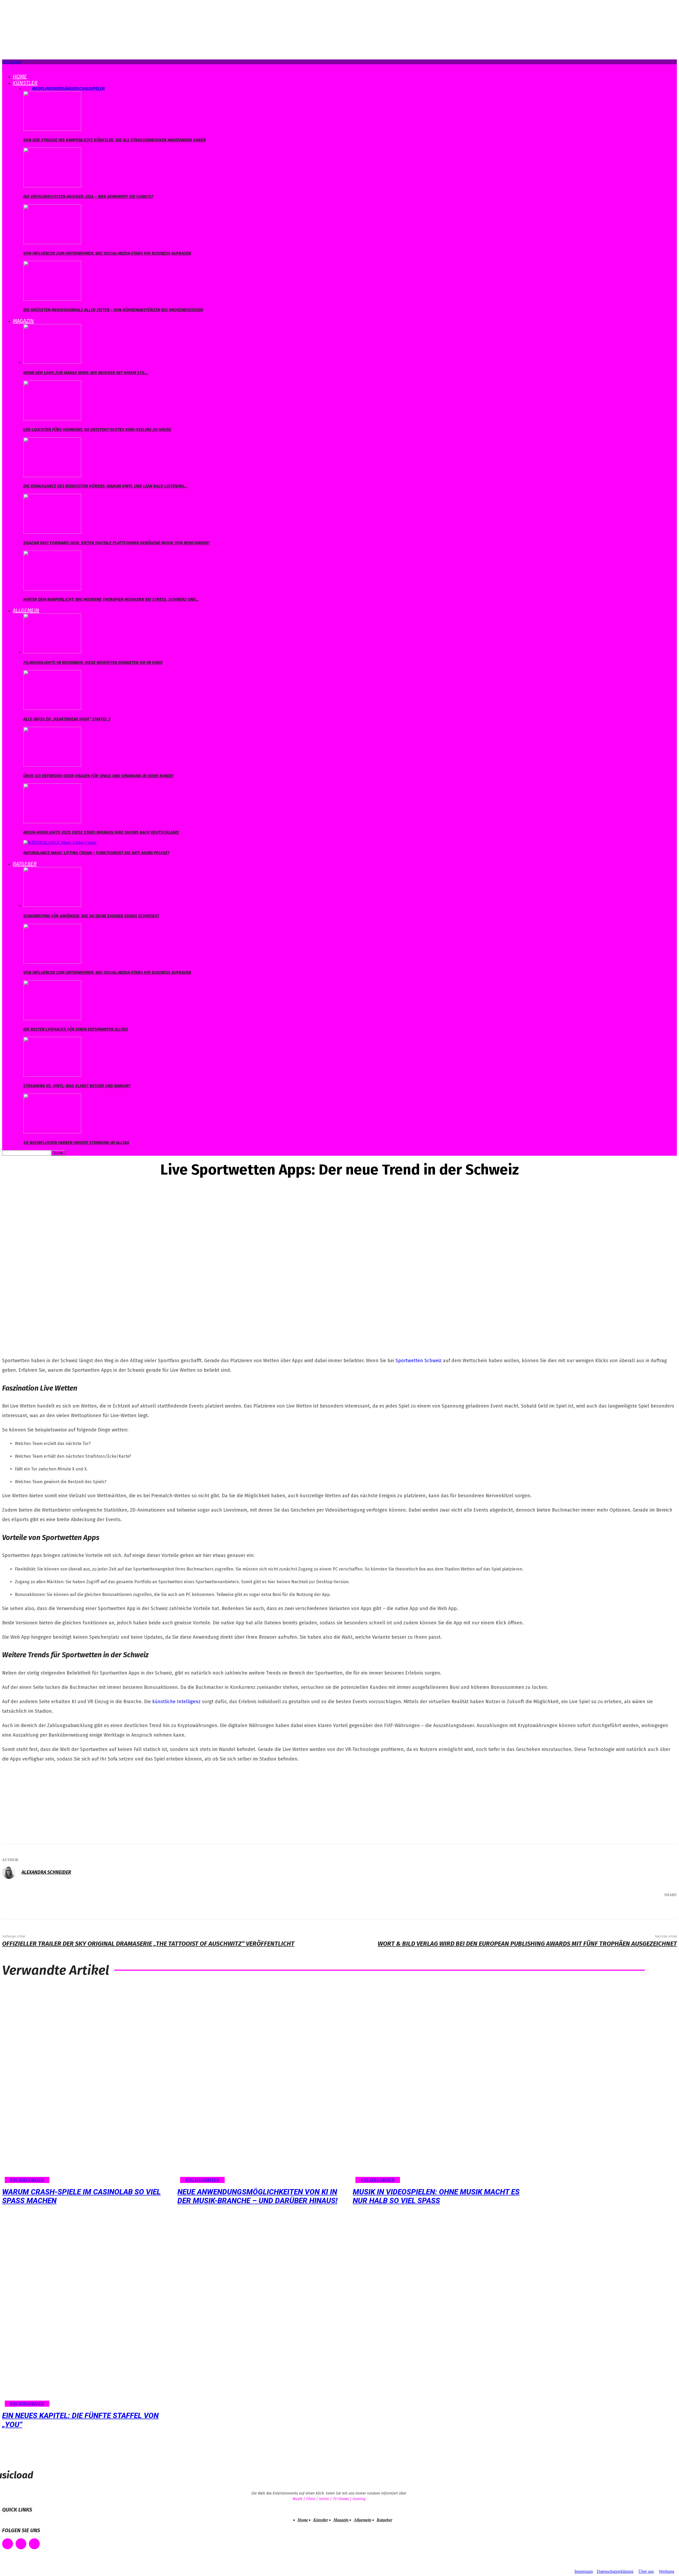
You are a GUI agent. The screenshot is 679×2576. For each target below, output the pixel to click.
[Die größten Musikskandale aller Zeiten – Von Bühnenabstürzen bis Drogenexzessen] (52, 299)
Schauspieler (91, 89)
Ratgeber (25, 864)
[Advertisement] (42, 1802)
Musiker (54, 89)
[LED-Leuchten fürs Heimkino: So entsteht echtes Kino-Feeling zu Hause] (52, 419)
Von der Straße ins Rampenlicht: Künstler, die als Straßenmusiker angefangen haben (114, 140)
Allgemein (26, 610)
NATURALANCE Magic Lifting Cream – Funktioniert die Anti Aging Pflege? (96, 853)
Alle (28, 89)
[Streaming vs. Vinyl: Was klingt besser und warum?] (52, 1075)
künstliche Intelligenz (176, 1702)
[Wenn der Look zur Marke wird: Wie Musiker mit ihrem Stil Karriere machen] (52, 362)
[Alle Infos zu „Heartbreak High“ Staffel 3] (52, 708)
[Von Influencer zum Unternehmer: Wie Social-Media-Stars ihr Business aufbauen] (52, 243)
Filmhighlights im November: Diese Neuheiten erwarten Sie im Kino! (93, 663)
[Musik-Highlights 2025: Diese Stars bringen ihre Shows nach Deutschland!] (52, 822)
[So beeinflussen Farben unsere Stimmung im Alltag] (52, 1132)
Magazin (23, 321)
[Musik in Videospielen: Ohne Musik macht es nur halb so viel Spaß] (438, 2084)
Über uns (646, 2571)
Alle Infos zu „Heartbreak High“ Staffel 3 (67, 719)
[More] (665, 1909)
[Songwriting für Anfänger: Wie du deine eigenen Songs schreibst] (52, 905)
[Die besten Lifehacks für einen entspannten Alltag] (52, 1019)
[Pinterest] (630, 1909)
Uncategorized (27, 2180)
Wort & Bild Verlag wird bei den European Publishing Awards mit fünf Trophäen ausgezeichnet (527, 1944)
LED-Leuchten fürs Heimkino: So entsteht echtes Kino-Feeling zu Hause (97, 430)
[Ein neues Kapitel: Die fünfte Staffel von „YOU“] (87, 2307)
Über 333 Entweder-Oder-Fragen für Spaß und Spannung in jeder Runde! (98, 776)
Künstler (25, 83)
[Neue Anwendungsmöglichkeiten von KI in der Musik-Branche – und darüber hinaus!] (262, 2084)
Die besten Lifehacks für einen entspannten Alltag (76, 1029)
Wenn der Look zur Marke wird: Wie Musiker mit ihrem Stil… (86, 373)
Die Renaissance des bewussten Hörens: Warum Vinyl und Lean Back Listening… (105, 486)
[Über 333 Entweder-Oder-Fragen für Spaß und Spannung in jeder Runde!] (52, 765)
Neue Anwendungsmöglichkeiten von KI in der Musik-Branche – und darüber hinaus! (257, 2196)
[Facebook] (598, 1909)
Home (20, 76)
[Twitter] (614, 1909)
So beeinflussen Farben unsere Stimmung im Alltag (76, 1143)
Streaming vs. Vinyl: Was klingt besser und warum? (77, 1086)
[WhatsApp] (646, 1909)
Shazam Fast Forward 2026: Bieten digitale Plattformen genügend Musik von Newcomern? (117, 543)
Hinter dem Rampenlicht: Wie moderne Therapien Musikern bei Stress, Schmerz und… (111, 599)
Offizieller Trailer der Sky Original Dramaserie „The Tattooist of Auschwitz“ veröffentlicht (148, 1944)
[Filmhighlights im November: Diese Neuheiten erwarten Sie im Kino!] (52, 652)
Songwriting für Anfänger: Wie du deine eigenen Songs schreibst (91, 916)
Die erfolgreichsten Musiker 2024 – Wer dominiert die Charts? (88, 197)
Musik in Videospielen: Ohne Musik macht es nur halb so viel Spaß (436, 2196)
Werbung (667, 2571)
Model (39, 89)
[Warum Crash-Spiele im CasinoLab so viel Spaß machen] (87, 2084)
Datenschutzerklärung (615, 2571)
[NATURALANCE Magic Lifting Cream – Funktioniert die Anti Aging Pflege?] (60, 842)
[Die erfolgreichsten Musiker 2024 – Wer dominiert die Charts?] (52, 186)
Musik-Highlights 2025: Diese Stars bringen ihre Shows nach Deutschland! (101, 832)
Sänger (69, 89)
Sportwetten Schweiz (419, 1361)
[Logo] (3, 66)
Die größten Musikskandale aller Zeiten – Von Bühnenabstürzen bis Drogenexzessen (113, 310)
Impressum (584, 2571)
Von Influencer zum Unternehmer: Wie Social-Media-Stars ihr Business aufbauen (107, 253)
